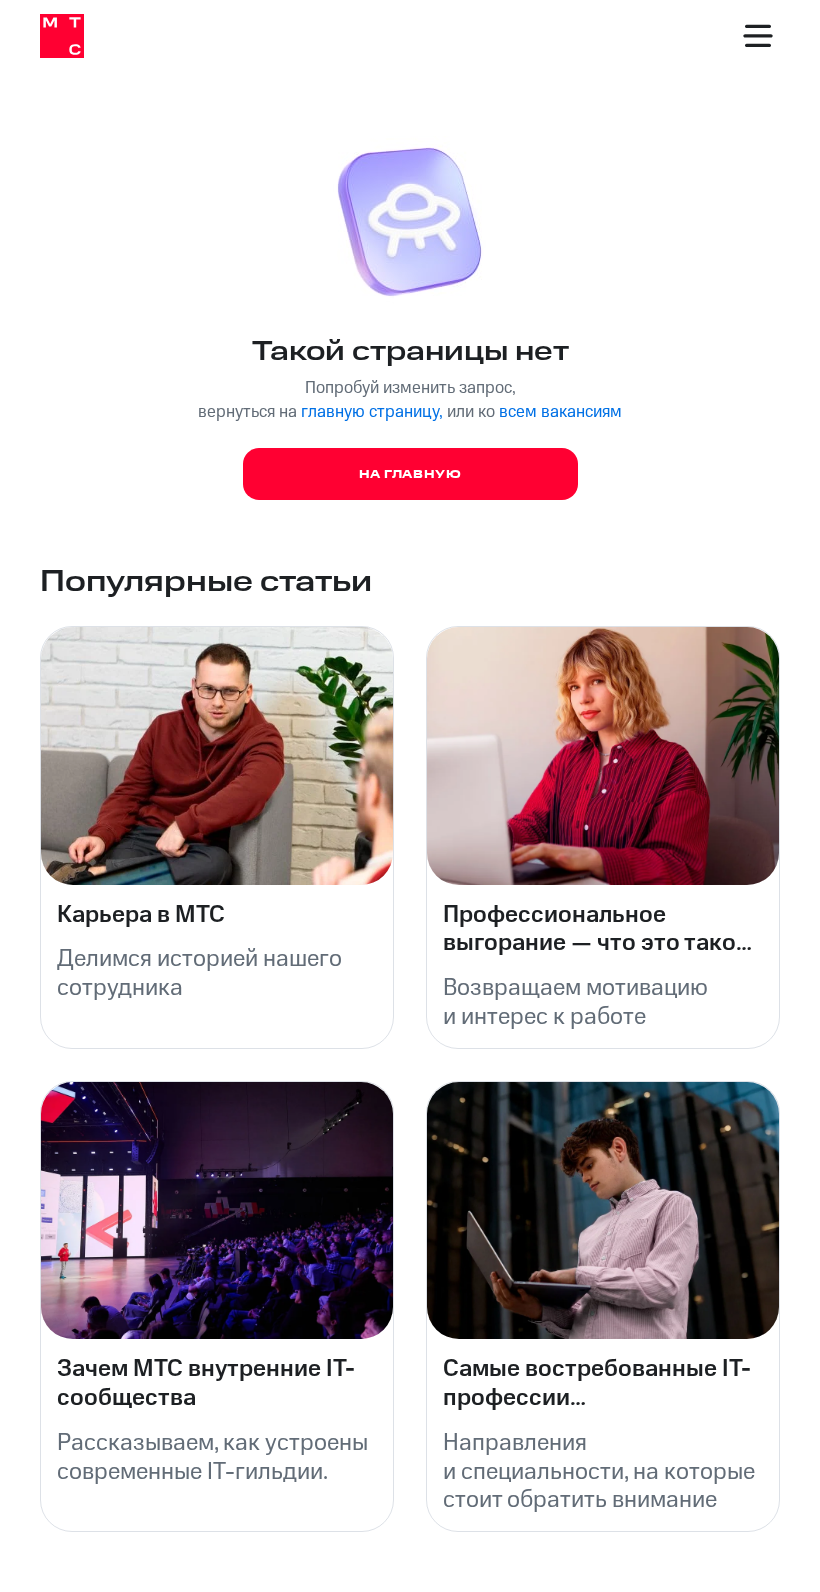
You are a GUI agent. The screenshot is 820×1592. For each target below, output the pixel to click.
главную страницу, (372, 412)
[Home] (62, 36)
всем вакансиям (560, 412)
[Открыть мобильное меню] (758, 36)
